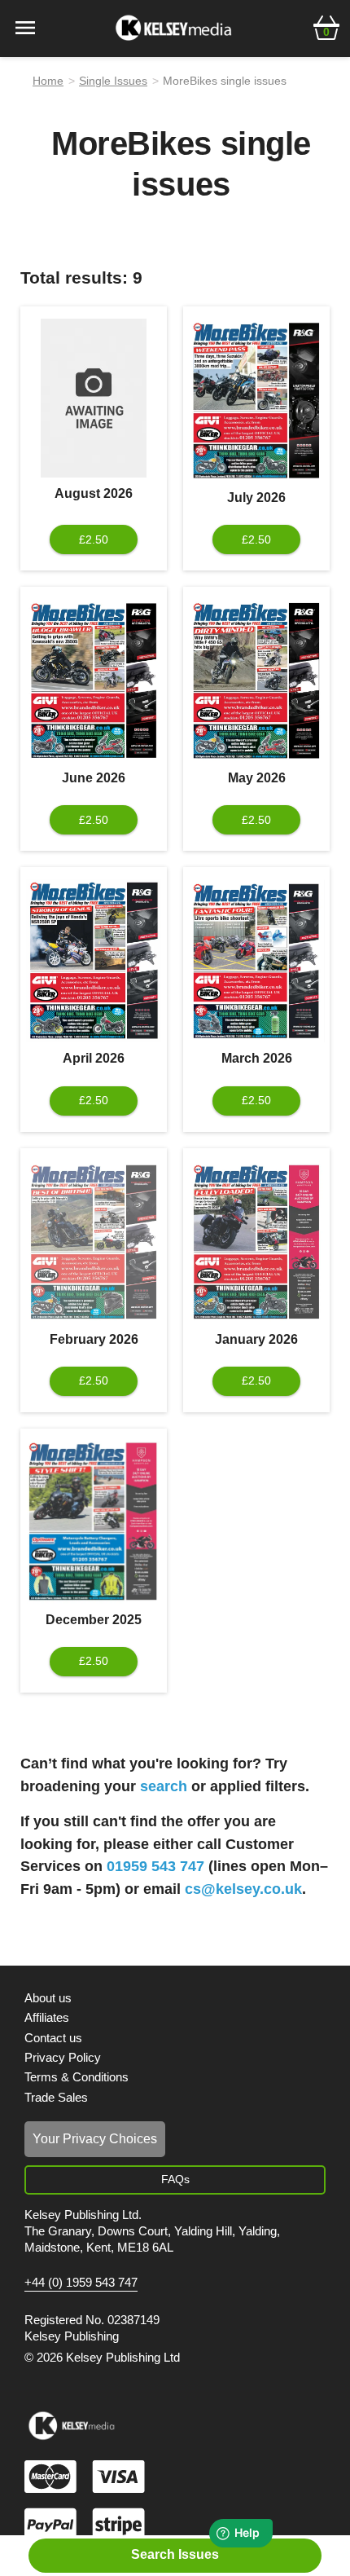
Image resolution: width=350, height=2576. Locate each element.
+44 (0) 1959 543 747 (81, 2283)
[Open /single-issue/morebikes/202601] (256, 1242)
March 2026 (257, 1058)
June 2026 (94, 778)
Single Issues (113, 81)
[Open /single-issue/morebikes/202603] (256, 961)
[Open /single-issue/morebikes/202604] (94, 961)
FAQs (175, 2179)
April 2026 (94, 1058)
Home (48, 81)
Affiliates (47, 2017)
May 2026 (257, 778)
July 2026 (256, 498)
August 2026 (94, 493)
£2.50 (94, 539)
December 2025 (94, 1620)
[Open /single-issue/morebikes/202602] (94, 1242)
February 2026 (94, 1339)
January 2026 (256, 1339)
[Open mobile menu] (25, 26)
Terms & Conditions (77, 2077)
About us (48, 1998)
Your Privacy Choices (95, 2139)
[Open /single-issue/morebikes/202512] (94, 1522)
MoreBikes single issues (225, 81)
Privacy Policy (63, 2057)
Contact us (53, 2038)
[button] (326, 26)
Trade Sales (56, 2097)
